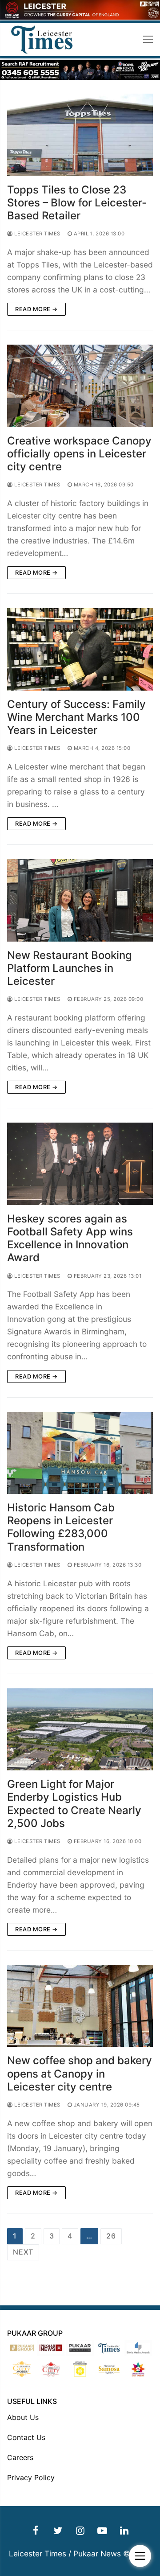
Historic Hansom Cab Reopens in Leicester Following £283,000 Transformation (61, 1527)
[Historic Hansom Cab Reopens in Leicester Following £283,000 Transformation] (80, 1453)
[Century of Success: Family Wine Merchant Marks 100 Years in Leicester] (80, 649)
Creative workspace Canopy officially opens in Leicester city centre (79, 454)
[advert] (80, 17)
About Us (23, 2417)
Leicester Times (37, 234)
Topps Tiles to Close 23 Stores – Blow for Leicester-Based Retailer (77, 203)
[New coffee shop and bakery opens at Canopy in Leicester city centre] (80, 2006)
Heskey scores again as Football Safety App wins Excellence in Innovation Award (70, 1238)
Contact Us (26, 2437)
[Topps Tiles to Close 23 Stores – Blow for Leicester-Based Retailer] (80, 135)
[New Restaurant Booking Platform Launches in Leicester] (80, 900)
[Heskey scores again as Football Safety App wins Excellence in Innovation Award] (80, 1164)
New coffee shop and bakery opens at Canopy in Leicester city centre (80, 2073)
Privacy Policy (31, 2477)
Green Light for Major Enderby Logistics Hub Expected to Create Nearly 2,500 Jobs (74, 1804)
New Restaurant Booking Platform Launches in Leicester (70, 968)
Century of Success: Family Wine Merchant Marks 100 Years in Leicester (76, 717)
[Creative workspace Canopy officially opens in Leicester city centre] (80, 386)
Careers (20, 2457)
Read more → (36, 309)
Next (23, 2252)
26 (111, 2236)
